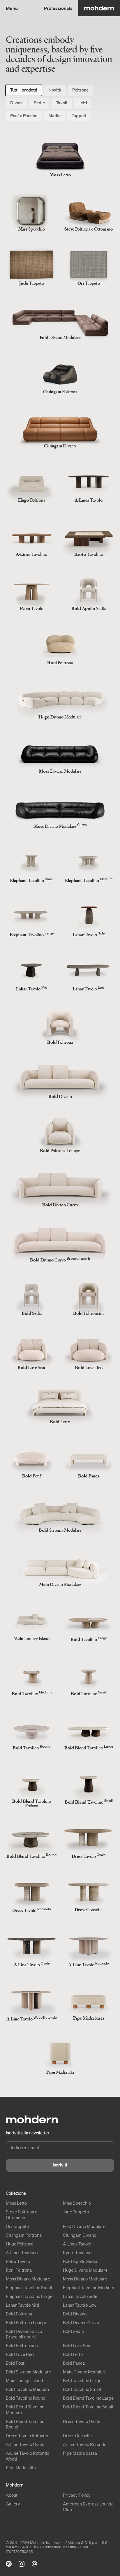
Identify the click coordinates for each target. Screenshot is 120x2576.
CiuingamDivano (80, 2235)
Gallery (13, 2504)
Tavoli (62, 103)
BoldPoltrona (19, 2314)
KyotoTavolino (77, 2252)
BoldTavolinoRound (26, 2398)
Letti (83, 103)
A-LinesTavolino (22, 2252)
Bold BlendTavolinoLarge (88, 2398)
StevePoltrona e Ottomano (22, 2215)
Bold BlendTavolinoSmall (88, 2407)
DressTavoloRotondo (27, 2436)
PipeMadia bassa (80, 2453)
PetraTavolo (18, 2261)
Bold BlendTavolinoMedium (25, 2410)
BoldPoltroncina (22, 2345)
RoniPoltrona (19, 2270)
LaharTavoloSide (80, 2296)
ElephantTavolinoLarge (29, 2296)
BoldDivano (75, 2314)
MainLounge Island (24, 2380)
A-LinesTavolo (77, 2244)
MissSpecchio (77, 2203)
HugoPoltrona (20, 2244)
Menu (12, 8)
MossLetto (16, 2203)
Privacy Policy (77, 2495)
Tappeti (79, 115)
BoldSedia (73, 2331)
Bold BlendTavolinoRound (25, 2424)
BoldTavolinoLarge (82, 2380)
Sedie (39, 103)
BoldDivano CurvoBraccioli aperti (24, 2334)
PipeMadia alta (21, 2468)
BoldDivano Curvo (81, 2322)
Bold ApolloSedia (80, 2261)
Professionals (58, 8)
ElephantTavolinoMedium (89, 2287)
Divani (16, 103)
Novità (55, 90)
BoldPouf (15, 2363)
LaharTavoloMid (22, 2305)
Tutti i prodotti (24, 90)
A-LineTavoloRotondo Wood (28, 2456)
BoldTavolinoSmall (82, 2389)
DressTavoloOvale (82, 2421)
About (12, 2495)
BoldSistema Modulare (28, 2372)
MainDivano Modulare (85, 2372)
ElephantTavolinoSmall (29, 2287)
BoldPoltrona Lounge (27, 2322)
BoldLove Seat (77, 2345)
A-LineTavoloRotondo (85, 2444)
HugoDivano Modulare (85, 2270)
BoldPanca (74, 2363)
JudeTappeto (76, 2212)
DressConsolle (77, 2436)
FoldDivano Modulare (84, 2226)
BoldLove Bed (20, 2354)
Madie (54, 115)
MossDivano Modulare (28, 2279)
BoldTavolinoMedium (27, 2389)
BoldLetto (73, 2354)
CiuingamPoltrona (24, 2235)
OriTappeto (17, 2226)
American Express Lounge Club (88, 2507)
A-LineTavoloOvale (25, 2444)
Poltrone (80, 90)
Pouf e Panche (24, 115)
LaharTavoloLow (80, 2305)
